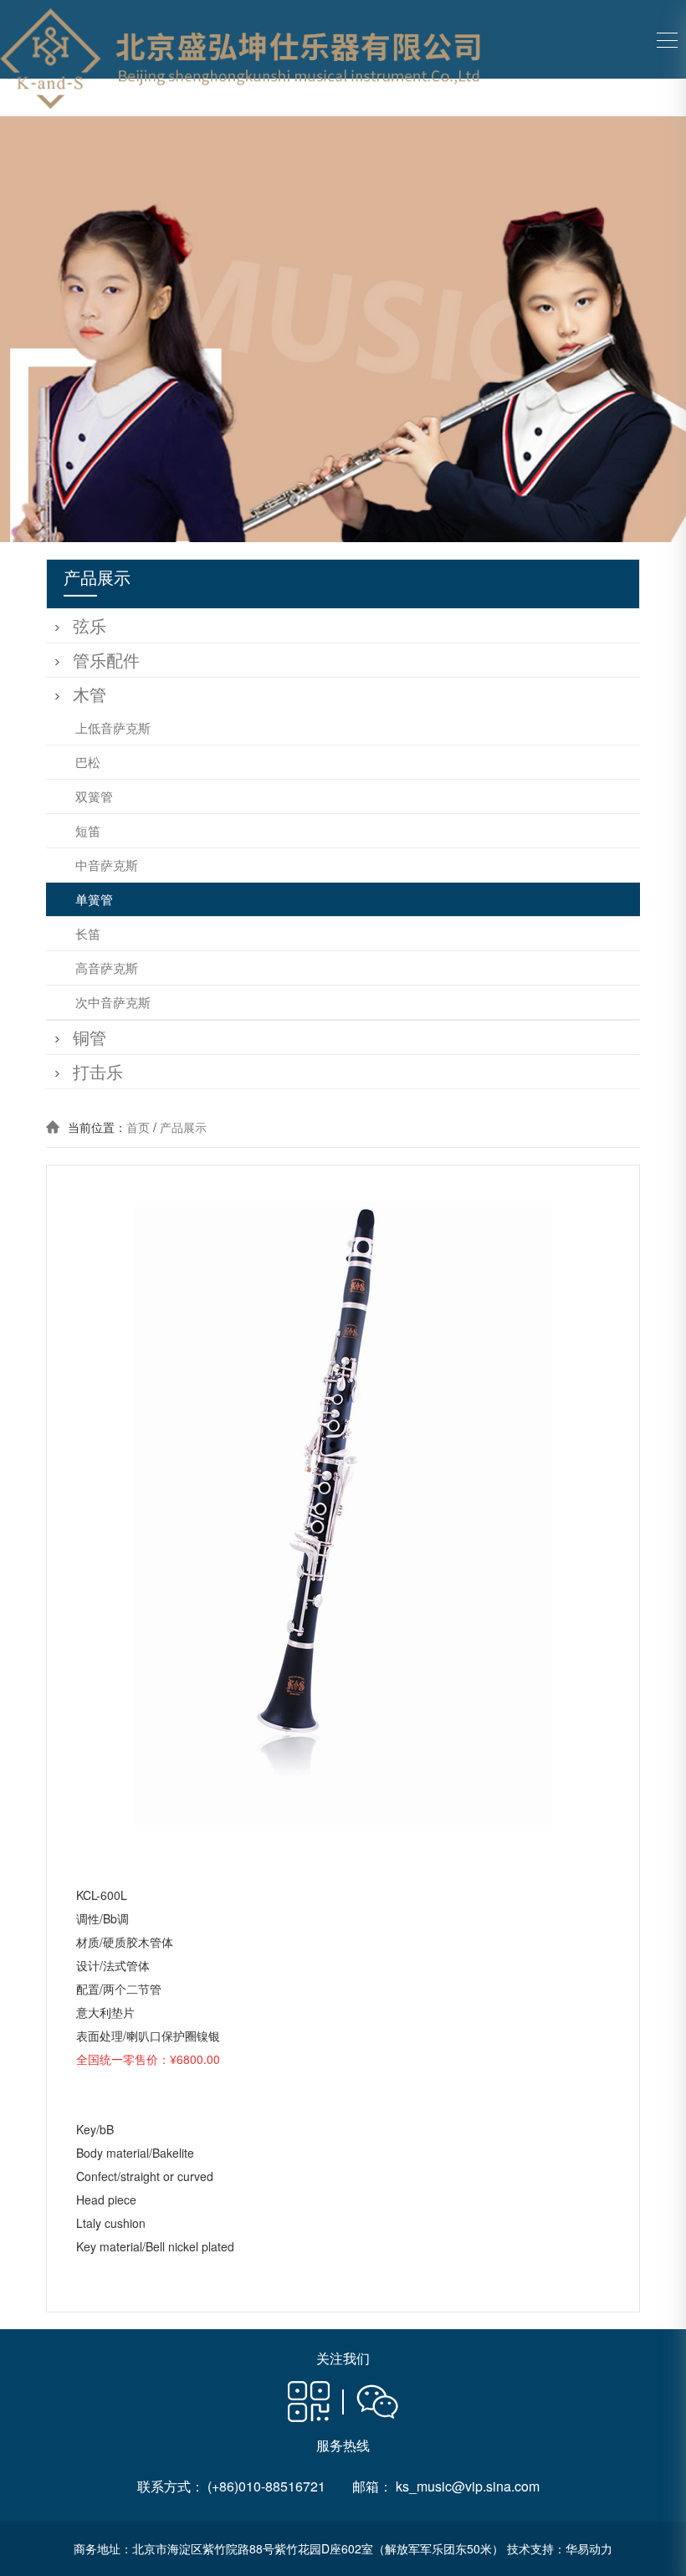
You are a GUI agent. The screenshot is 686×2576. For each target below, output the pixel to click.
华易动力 (589, 2548)
